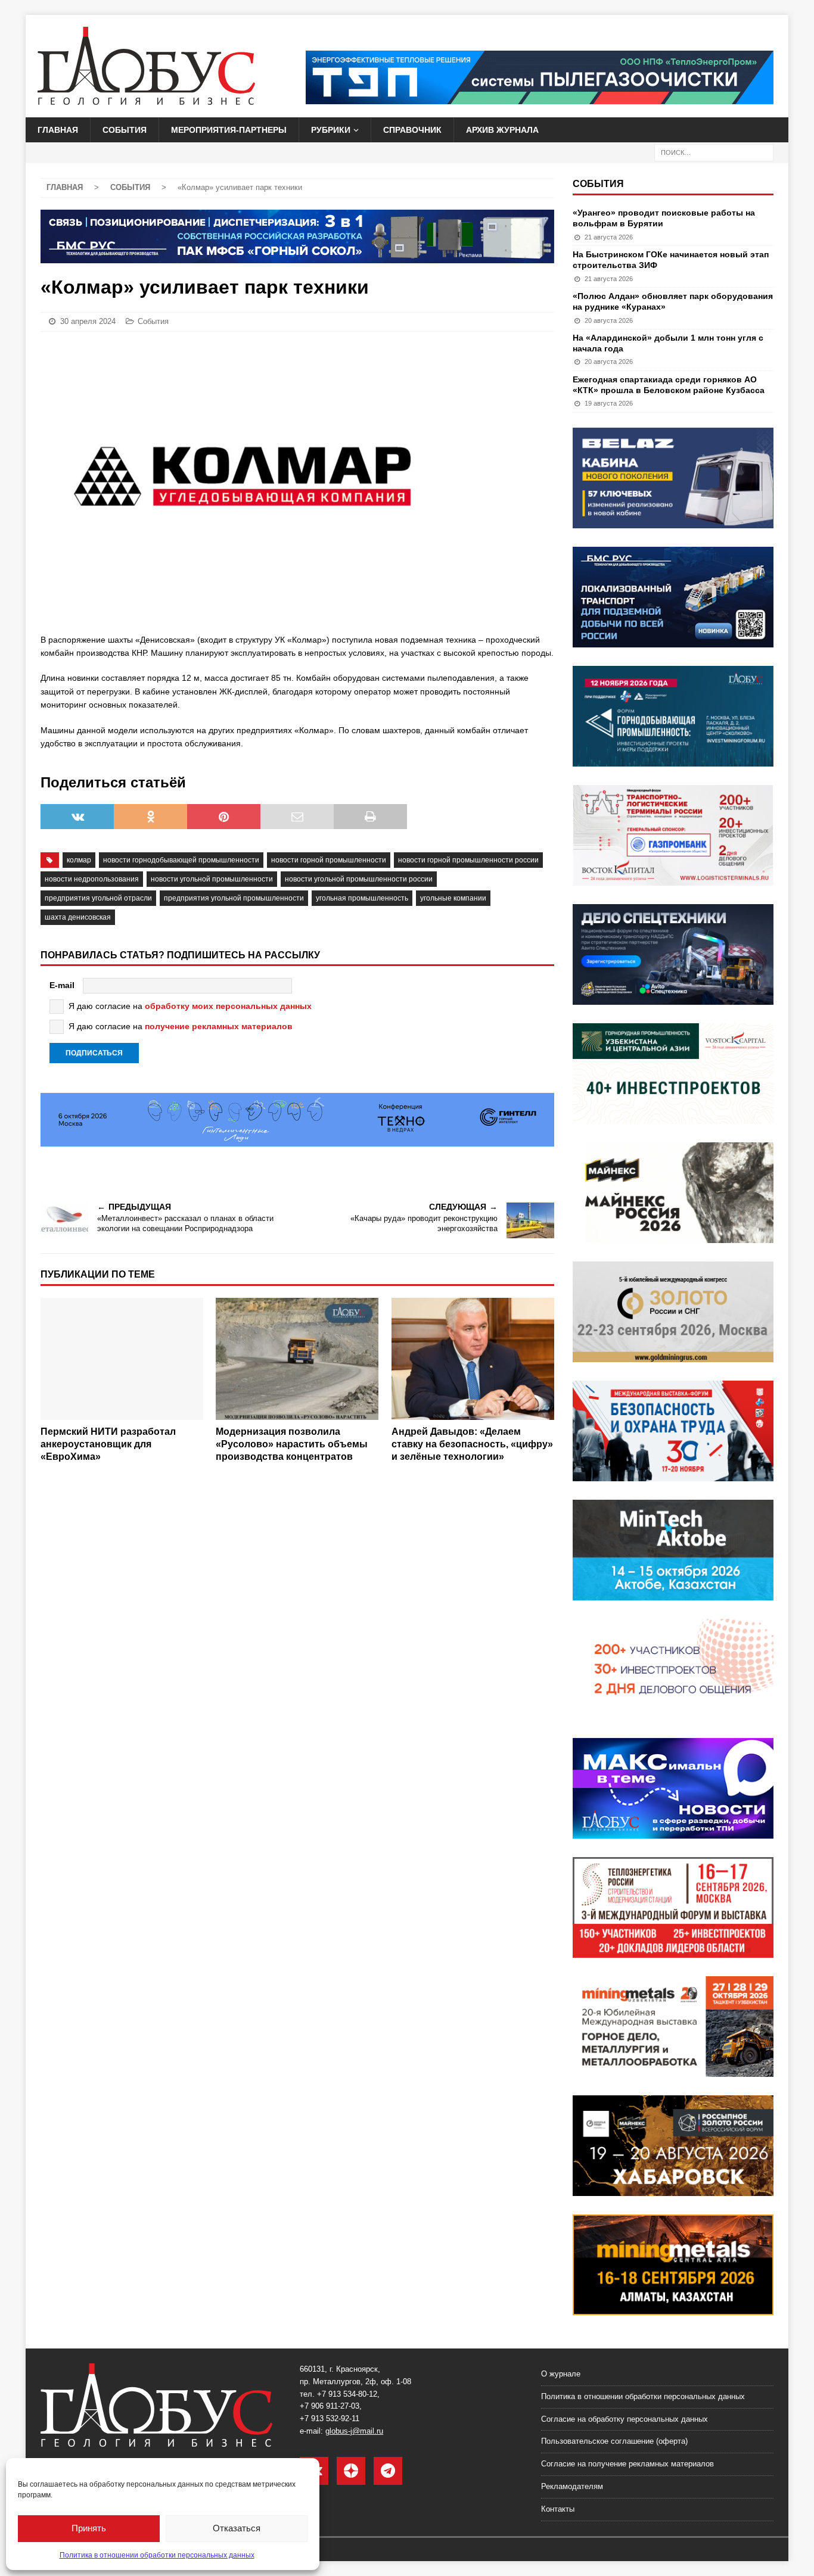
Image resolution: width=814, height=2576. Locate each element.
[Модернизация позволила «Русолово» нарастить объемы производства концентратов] (297, 1359)
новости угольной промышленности (212, 879)
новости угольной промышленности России (359, 879)
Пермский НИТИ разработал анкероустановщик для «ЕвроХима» (108, 1444)
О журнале (561, 2374)
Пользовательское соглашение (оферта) (614, 2441)
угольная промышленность (362, 898)
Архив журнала (502, 130)
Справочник (412, 130)
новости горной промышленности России (468, 860)
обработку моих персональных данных (228, 1006)
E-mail (62, 985)
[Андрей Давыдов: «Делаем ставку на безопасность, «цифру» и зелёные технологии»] (473, 1359)
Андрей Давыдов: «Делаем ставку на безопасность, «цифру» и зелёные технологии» (472, 1444)
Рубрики (331, 130)
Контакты (558, 2509)
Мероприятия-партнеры (229, 130)
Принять (89, 2528)
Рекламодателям (572, 2486)
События (125, 130)
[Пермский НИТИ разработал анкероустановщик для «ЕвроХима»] (122, 1359)
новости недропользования (92, 879)
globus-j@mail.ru (354, 2431)
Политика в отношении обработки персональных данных (157, 2555)
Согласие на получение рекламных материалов (627, 2464)
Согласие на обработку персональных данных (625, 2419)
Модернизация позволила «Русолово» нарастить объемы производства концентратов (292, 1444)
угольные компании (453, 898)
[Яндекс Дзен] (351, 2471)
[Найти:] (714, 152)
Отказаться (237, 2528)
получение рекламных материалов (219, 1026)
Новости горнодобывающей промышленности (181, 860)
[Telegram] (388, 2471)
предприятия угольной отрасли (98, 898)
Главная (58, 130)
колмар (79, 860)
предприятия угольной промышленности (234, 898)
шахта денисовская (78, 917)
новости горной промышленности (329, 860)
